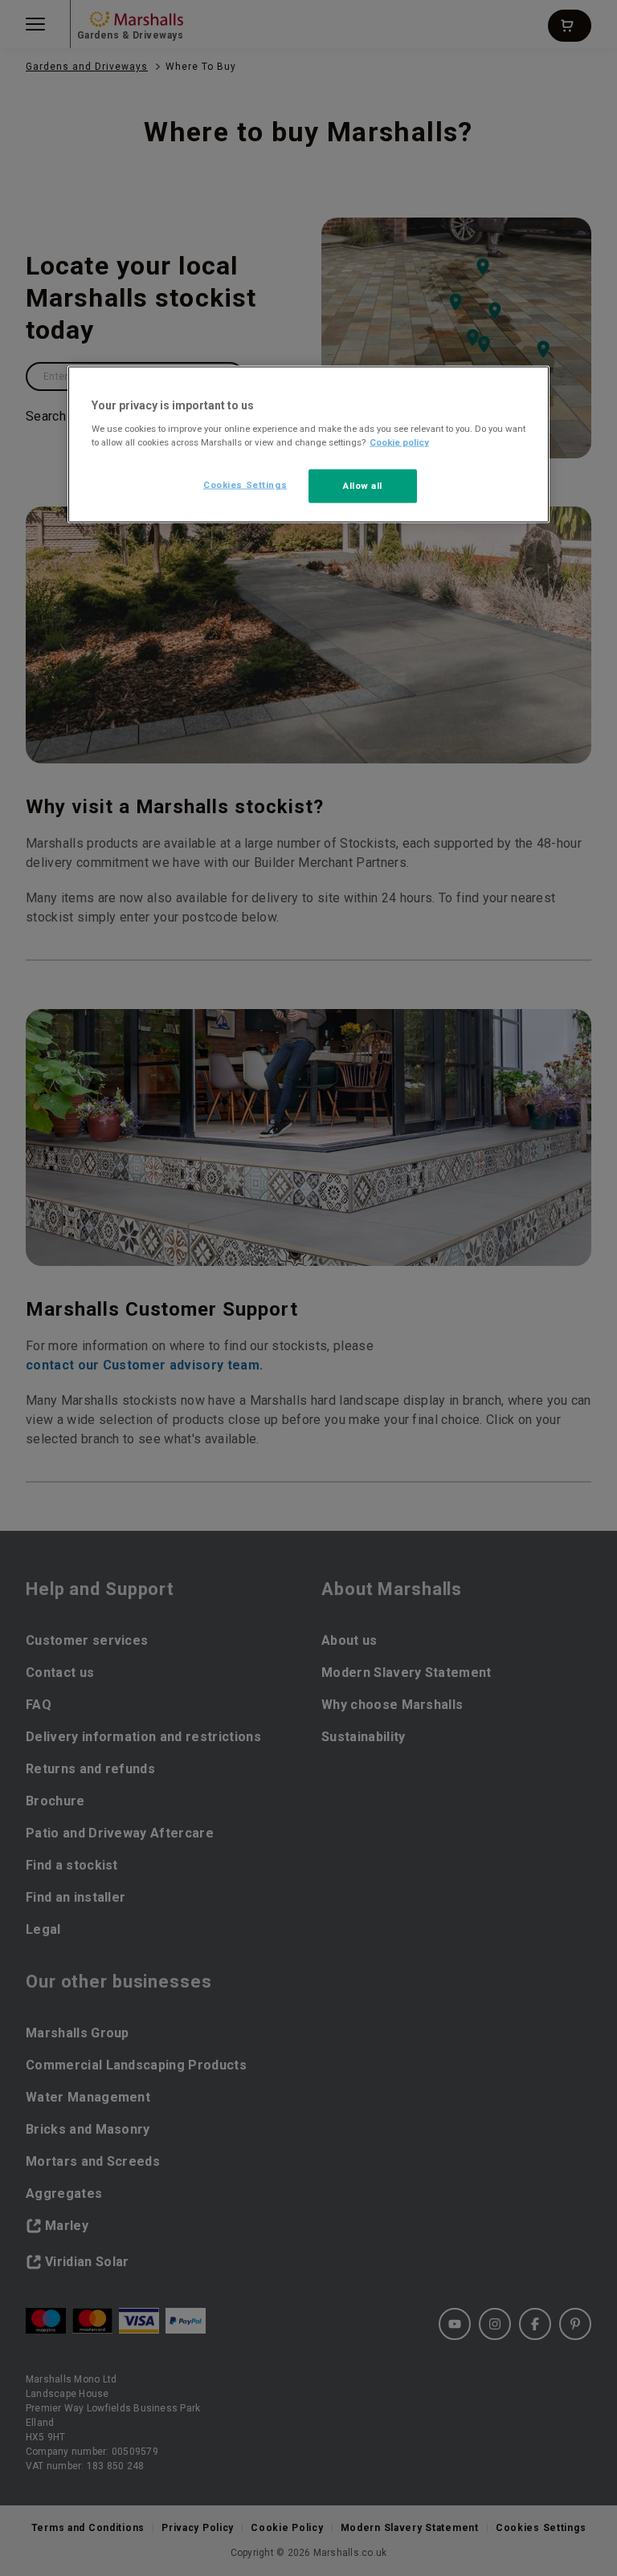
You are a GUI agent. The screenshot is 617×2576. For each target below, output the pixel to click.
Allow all (363, 486)
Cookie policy (399, 442)
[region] (308, 445)
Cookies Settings (245, 485)
